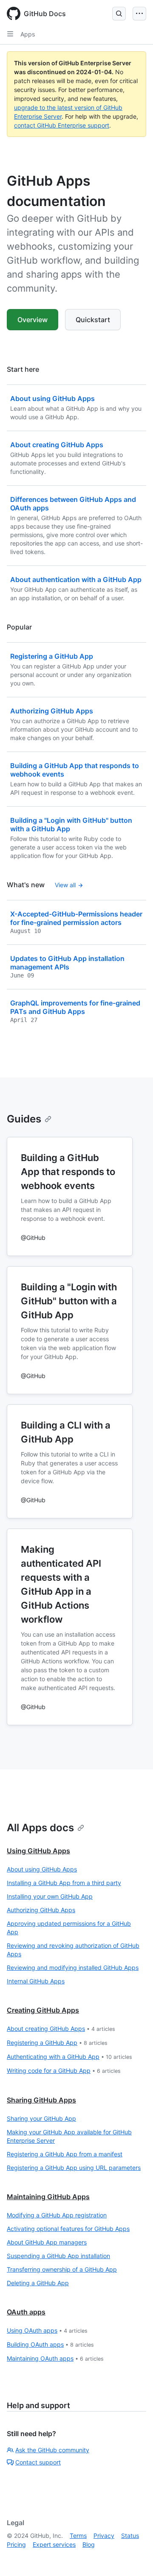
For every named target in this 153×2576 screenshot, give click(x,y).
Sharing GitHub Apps (41, 2100)
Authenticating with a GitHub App (69, 2057)
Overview (33, 320)
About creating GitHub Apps (61, 2029)
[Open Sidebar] (10, 34)
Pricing (16, 2544)
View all (65, 885)
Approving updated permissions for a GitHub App (69, 1928)
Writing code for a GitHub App (64, 2071)
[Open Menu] (139, 14)
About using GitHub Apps (42, 1869)
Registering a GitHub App (57, 2043)
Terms (78, 2536)
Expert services (54, 2544)
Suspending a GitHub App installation (58, 2256)
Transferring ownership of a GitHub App (62, 2269)
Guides (24, 1119)
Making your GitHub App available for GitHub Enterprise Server (69, 2136)
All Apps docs (40, 1828)
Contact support (38, 2462)
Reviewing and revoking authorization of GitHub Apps (73, 1950)
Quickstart (93, 320)
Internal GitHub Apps (36, 1981)
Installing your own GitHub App (50, 1896)
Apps (28, 34)
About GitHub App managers (47, 2242)
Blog (89, 2544)
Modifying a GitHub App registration (57, 2215)
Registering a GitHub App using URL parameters (74, 2168)
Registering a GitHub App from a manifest (65, 2154)
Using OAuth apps (47, 2330)
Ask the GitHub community (52, 2450)
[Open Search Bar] (119, 14)
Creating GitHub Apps (43, 2010)
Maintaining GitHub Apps (48, 2197)
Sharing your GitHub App (41, 2118)
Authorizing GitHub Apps (41, 1910)
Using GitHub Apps (38, 1851)
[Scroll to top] (134, 2557)
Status (130, 2536)
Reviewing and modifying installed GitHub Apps (73, 1968)
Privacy (104, 2536)
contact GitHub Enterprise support (62, 125)
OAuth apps (26, 2312)
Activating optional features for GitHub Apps (68, 2229)
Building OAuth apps (50, 2344)
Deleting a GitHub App (38, 2283)
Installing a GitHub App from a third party (64, 1883)
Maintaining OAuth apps (55, 2358)
